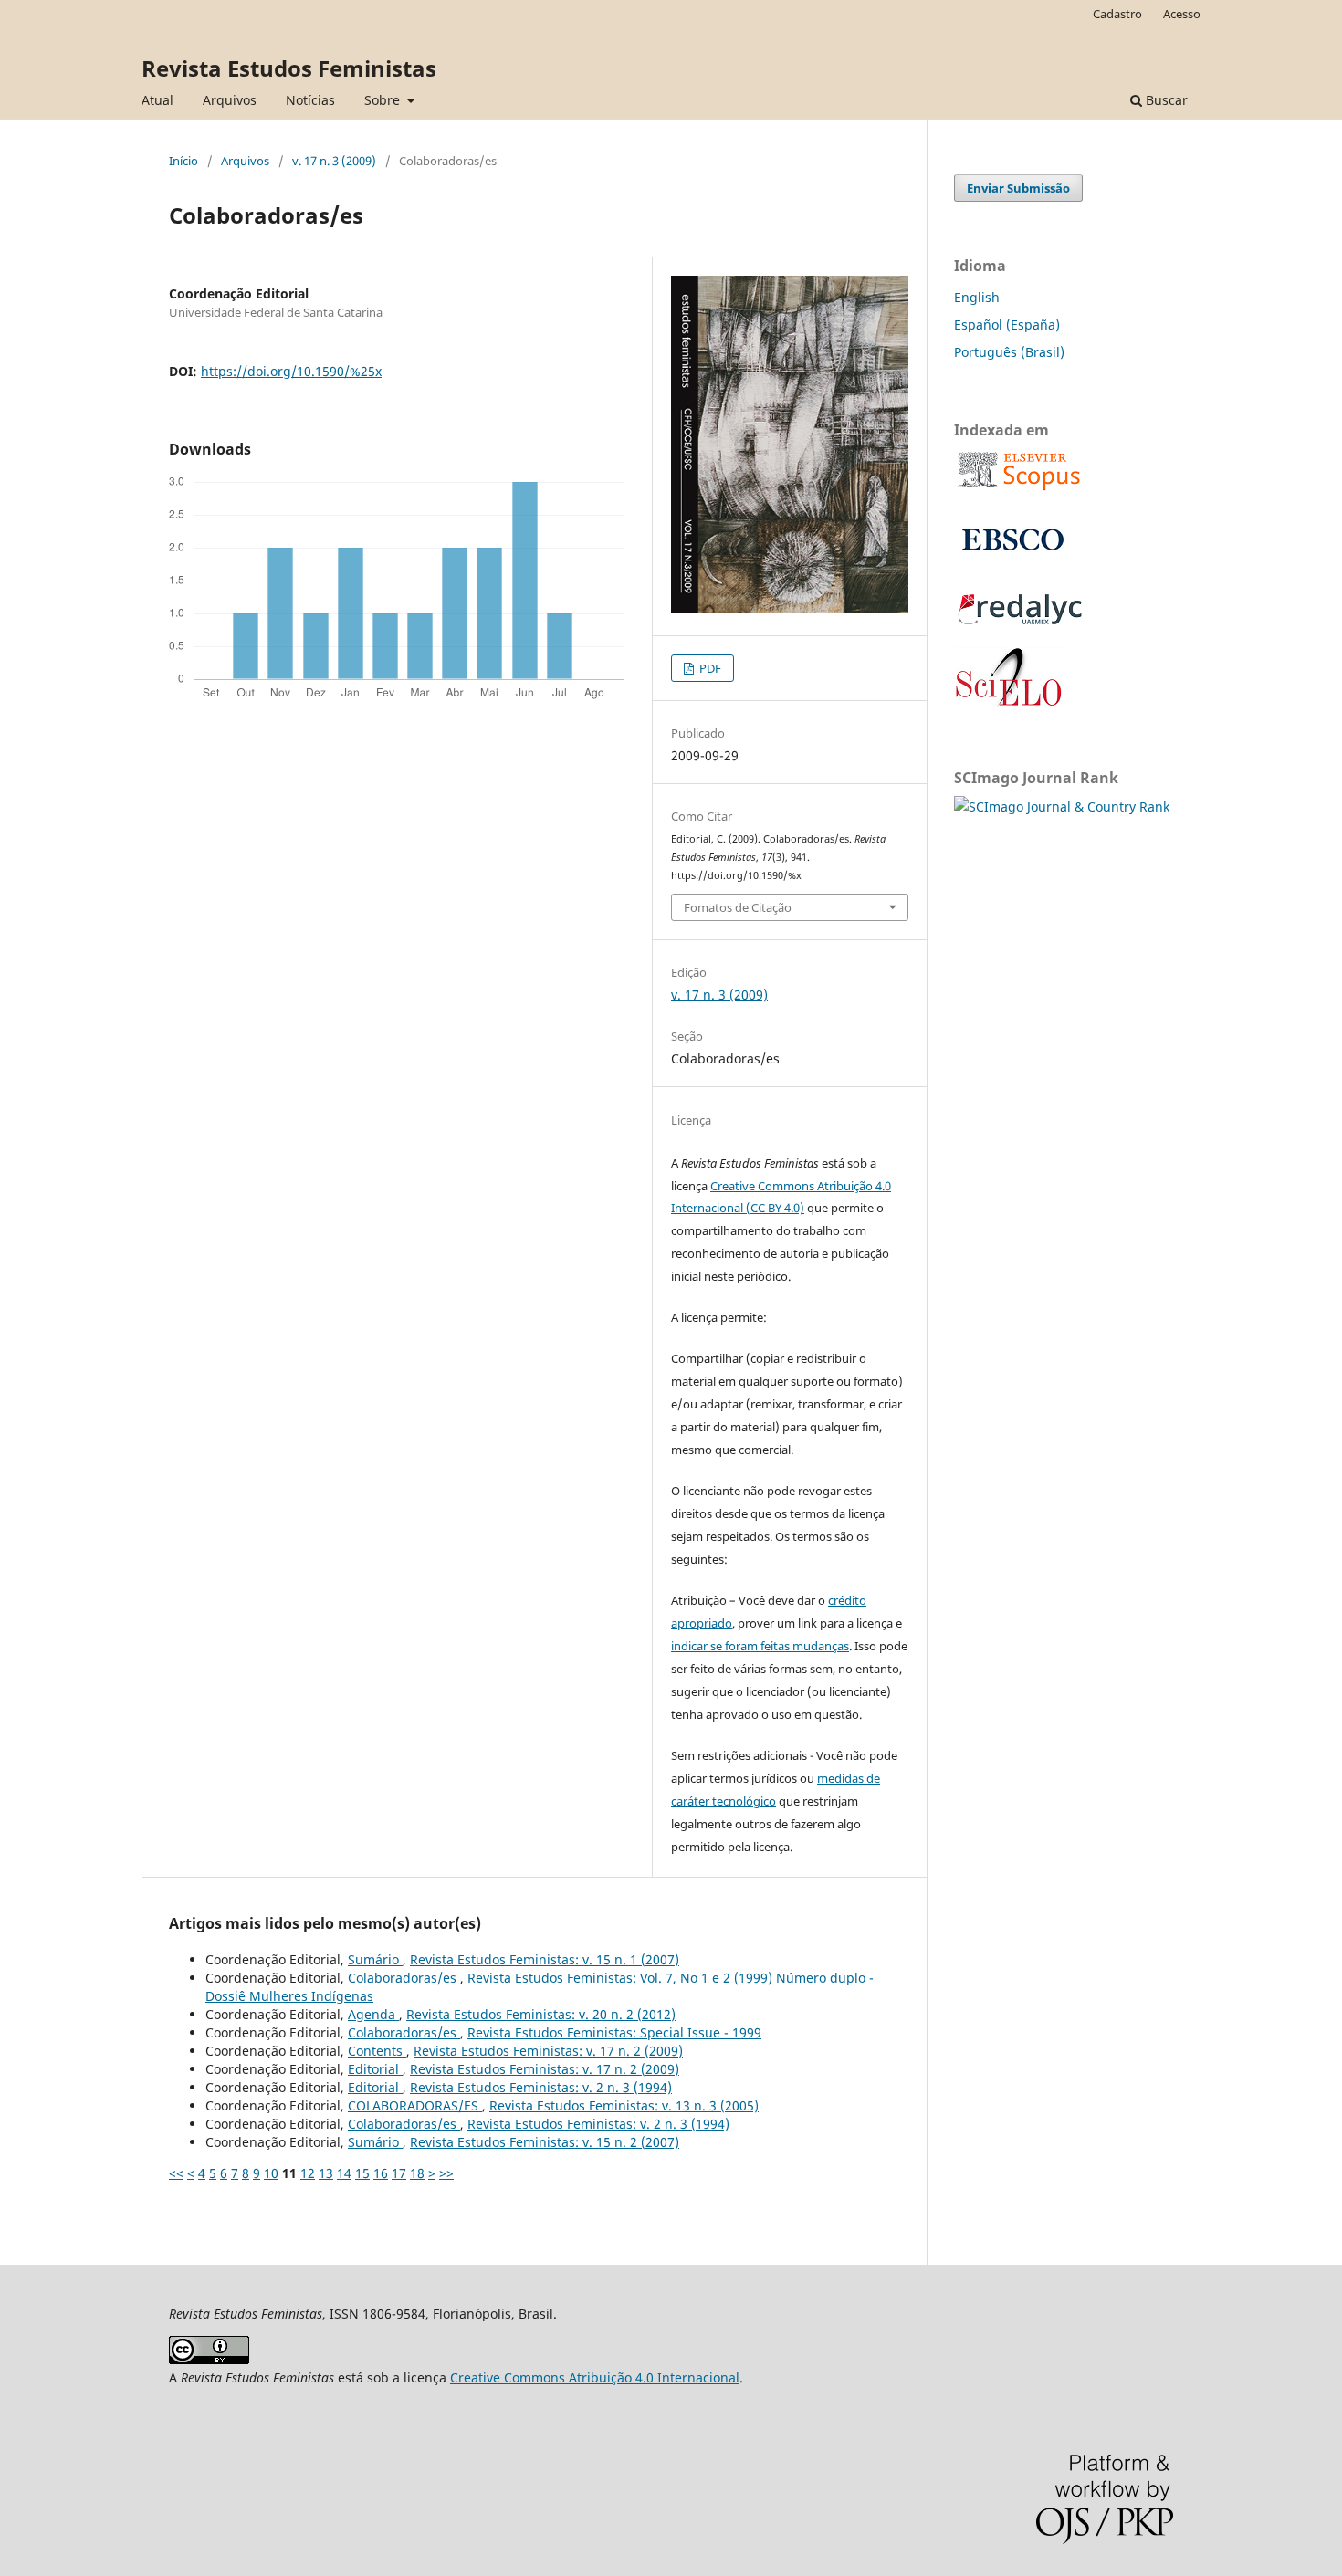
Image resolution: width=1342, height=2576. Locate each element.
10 (271, 2173)
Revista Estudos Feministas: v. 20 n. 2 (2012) (541, 2014)
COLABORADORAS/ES (415, 2105)
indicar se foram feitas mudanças (760, 1646)
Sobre (384, 100)
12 (308, 2173)
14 (344, 2173)
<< (176, 2173)
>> (446, 2173)
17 (399, 2173)
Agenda (373, 2014)
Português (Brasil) (1009, 352)
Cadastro (1117, 14)
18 (417, 2173)
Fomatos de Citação (738, 907)
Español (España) (1007, 325)
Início (183, 161)
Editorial (375, 2069)
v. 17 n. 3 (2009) (334, 161)
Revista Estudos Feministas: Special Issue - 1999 (614, 2032)
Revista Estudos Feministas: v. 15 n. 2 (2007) (545, 2142)
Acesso (1182, 14)
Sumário (375, 1959)
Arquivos (230, 100)
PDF (709, 668)
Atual (157, 100)
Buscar (1165, 100)
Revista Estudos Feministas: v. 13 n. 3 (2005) (624, 2105)
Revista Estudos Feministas (289, 68)
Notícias (310, 100)
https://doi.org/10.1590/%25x (291, 371)
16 (381, 2173)
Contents (377, 2051)
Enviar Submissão (1018, 188)
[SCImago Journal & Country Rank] (1062, 806)
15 (362, 2173)
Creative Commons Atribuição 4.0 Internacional (595, 2377)
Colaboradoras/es (404, 1978)
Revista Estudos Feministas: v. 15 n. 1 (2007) (545, 1959)
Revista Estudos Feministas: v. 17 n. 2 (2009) (548, 2051)
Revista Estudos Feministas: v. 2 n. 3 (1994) (541, 2087)
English (977, 297)
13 (326, 2173)
